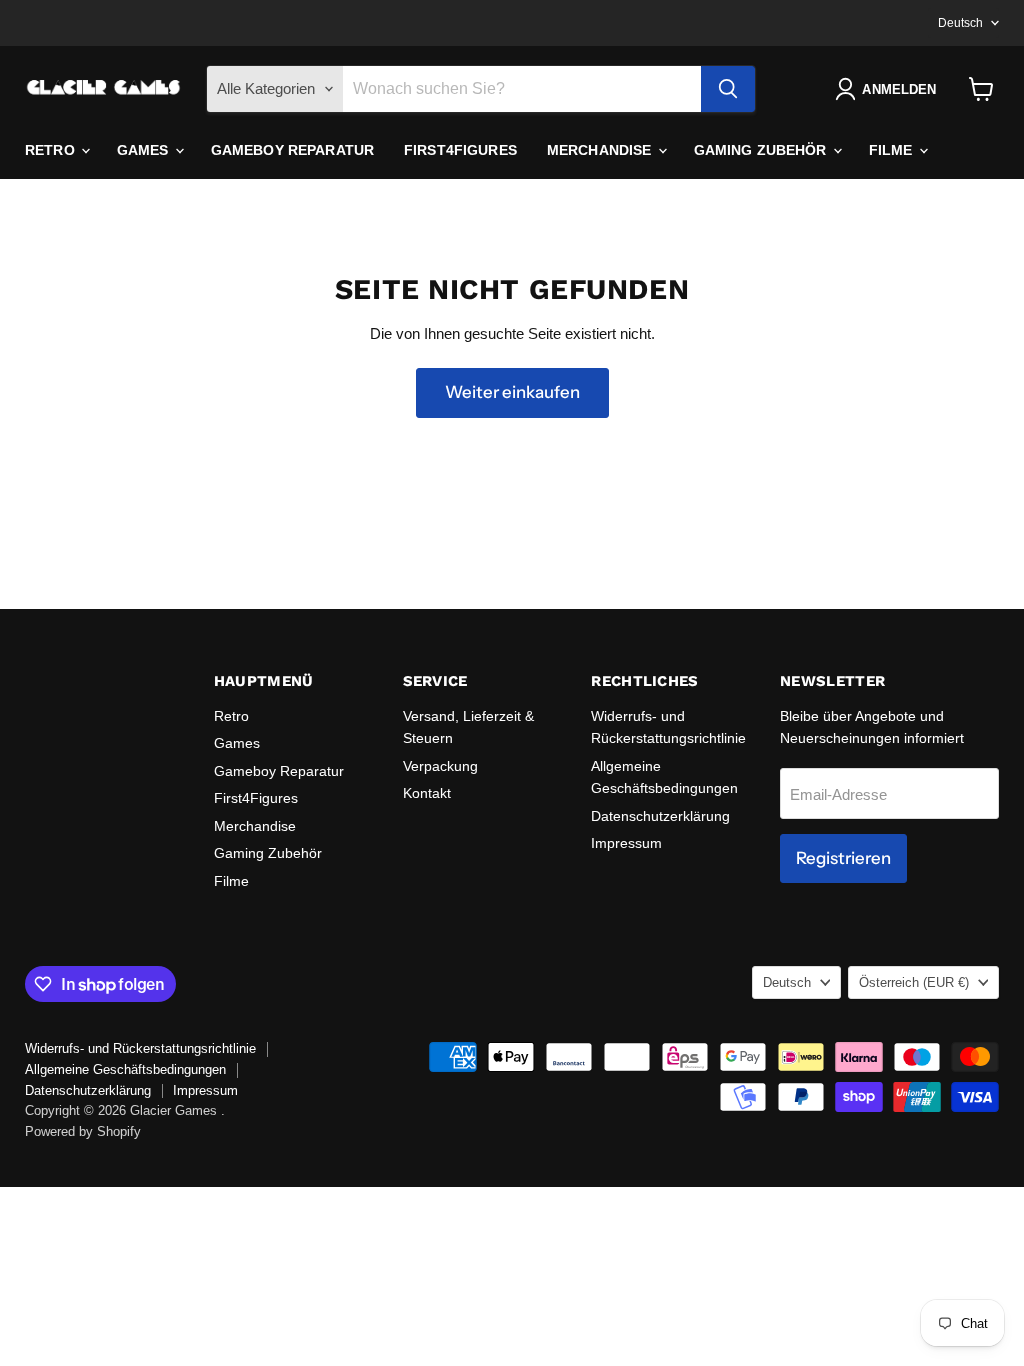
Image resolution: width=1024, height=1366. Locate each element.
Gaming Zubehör (762, 150)
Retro (52, 150)
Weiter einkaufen (512, 392)
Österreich (914, 982)
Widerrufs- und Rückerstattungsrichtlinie (140, 1048)
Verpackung (440, 766)
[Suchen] (728, 89)
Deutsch (960, 23)
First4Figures (460, 150)
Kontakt (427, 793)
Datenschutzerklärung (660, 816)
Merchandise (601, 150)
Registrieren (843, 858)
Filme (893, 150)
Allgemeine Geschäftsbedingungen (125, 1069)
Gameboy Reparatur (292, 150)
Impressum (626, 843)
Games (145, 150)
